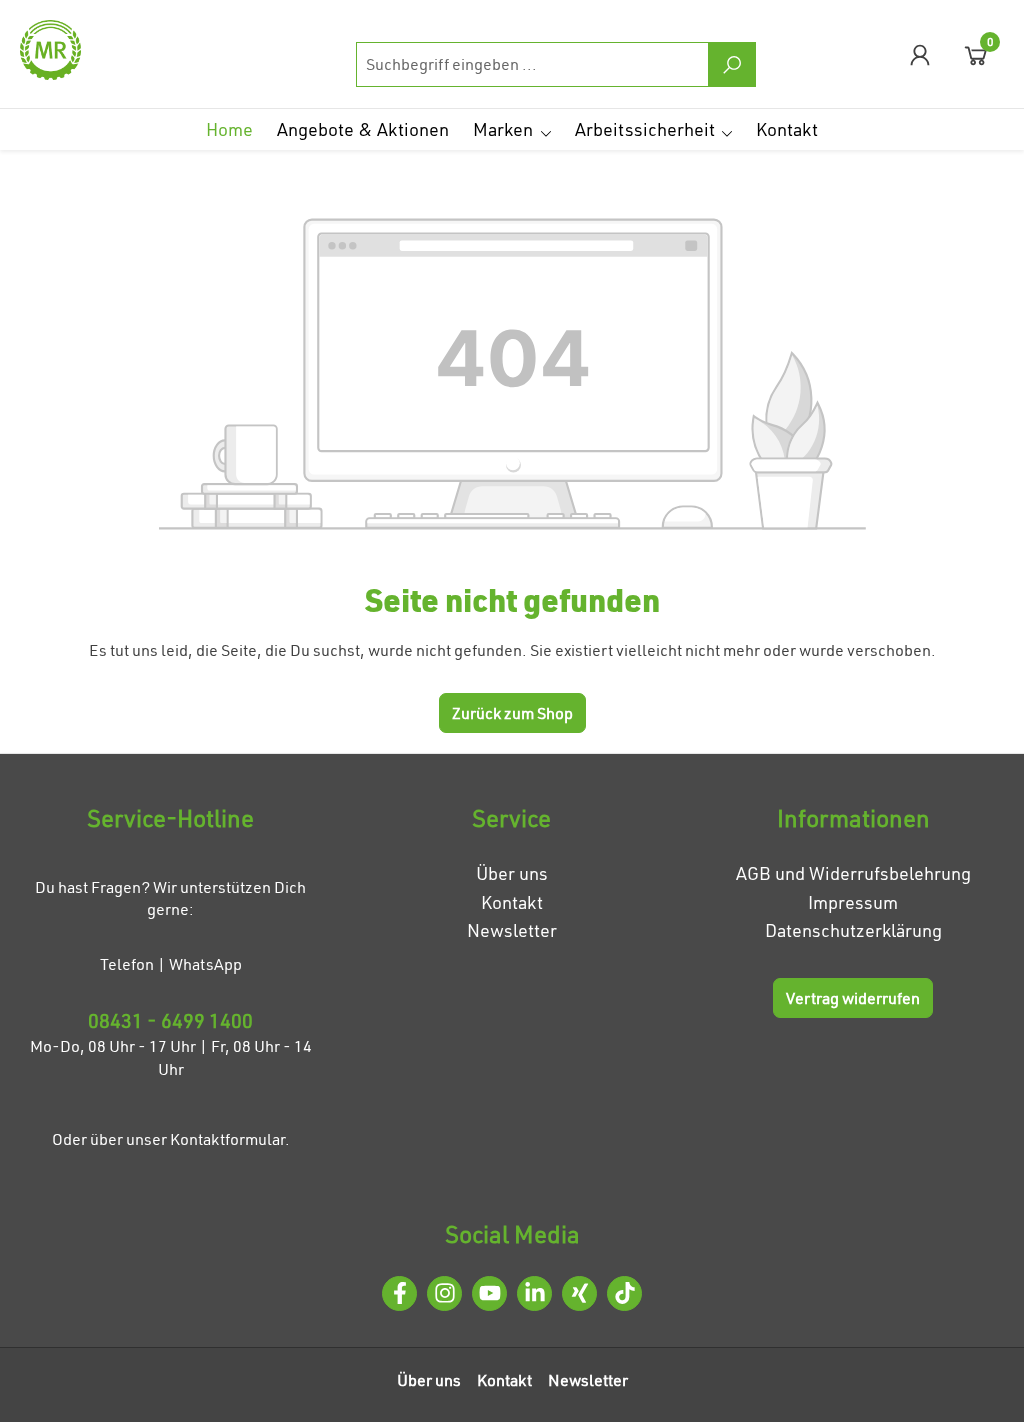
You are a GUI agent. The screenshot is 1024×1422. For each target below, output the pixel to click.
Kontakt (512, 902)
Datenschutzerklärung (853, 930)
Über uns (512, 873)
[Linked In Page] (534, 1293)
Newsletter (512, 930)
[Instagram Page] (444, 1293)
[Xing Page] (579, 1293)
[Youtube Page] (489, 1293)
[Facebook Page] (399, 1293)
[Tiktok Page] (624, 1293)
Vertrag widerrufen (853, 998)
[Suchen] (732, 64)
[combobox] (532, 64)
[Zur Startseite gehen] (120, 50)
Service (511, 818)
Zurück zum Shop (512, 713)
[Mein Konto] (920, 54)
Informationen (853, 818)
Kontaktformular (227, 1139)
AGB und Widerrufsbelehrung (853, 873)
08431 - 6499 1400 (170, 1020)
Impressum (853, 902)
